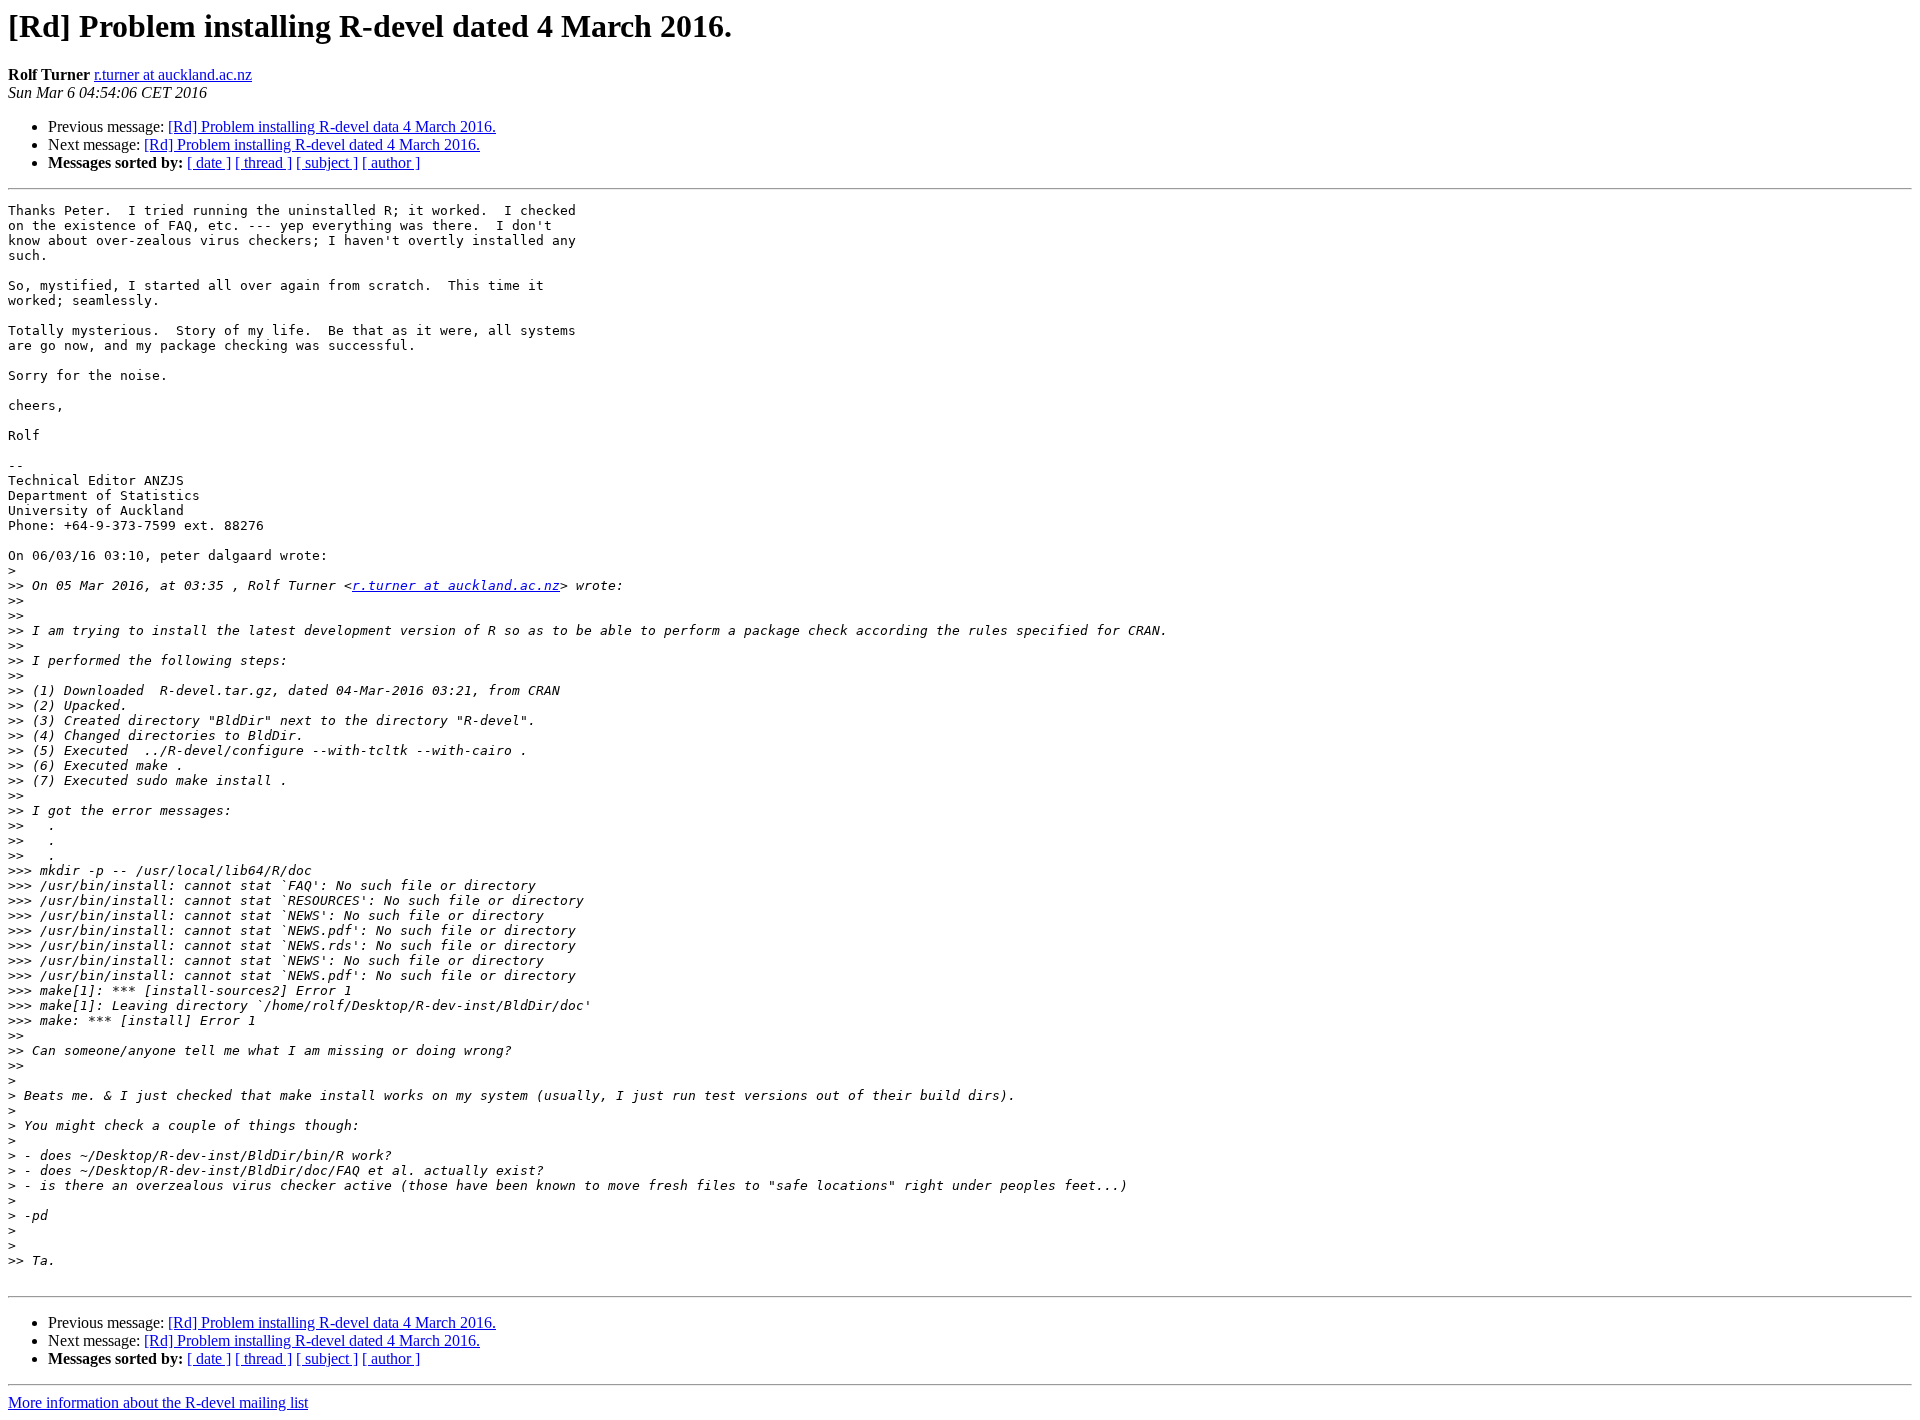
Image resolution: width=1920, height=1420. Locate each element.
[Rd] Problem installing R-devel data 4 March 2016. (332, 126)
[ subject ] (327, 162)
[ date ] (209, 162)
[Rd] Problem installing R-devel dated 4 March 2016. (312, 144)
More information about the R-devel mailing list (158, 1402)
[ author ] (391, 162)
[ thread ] (263, 162)
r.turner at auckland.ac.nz (173, 74)
